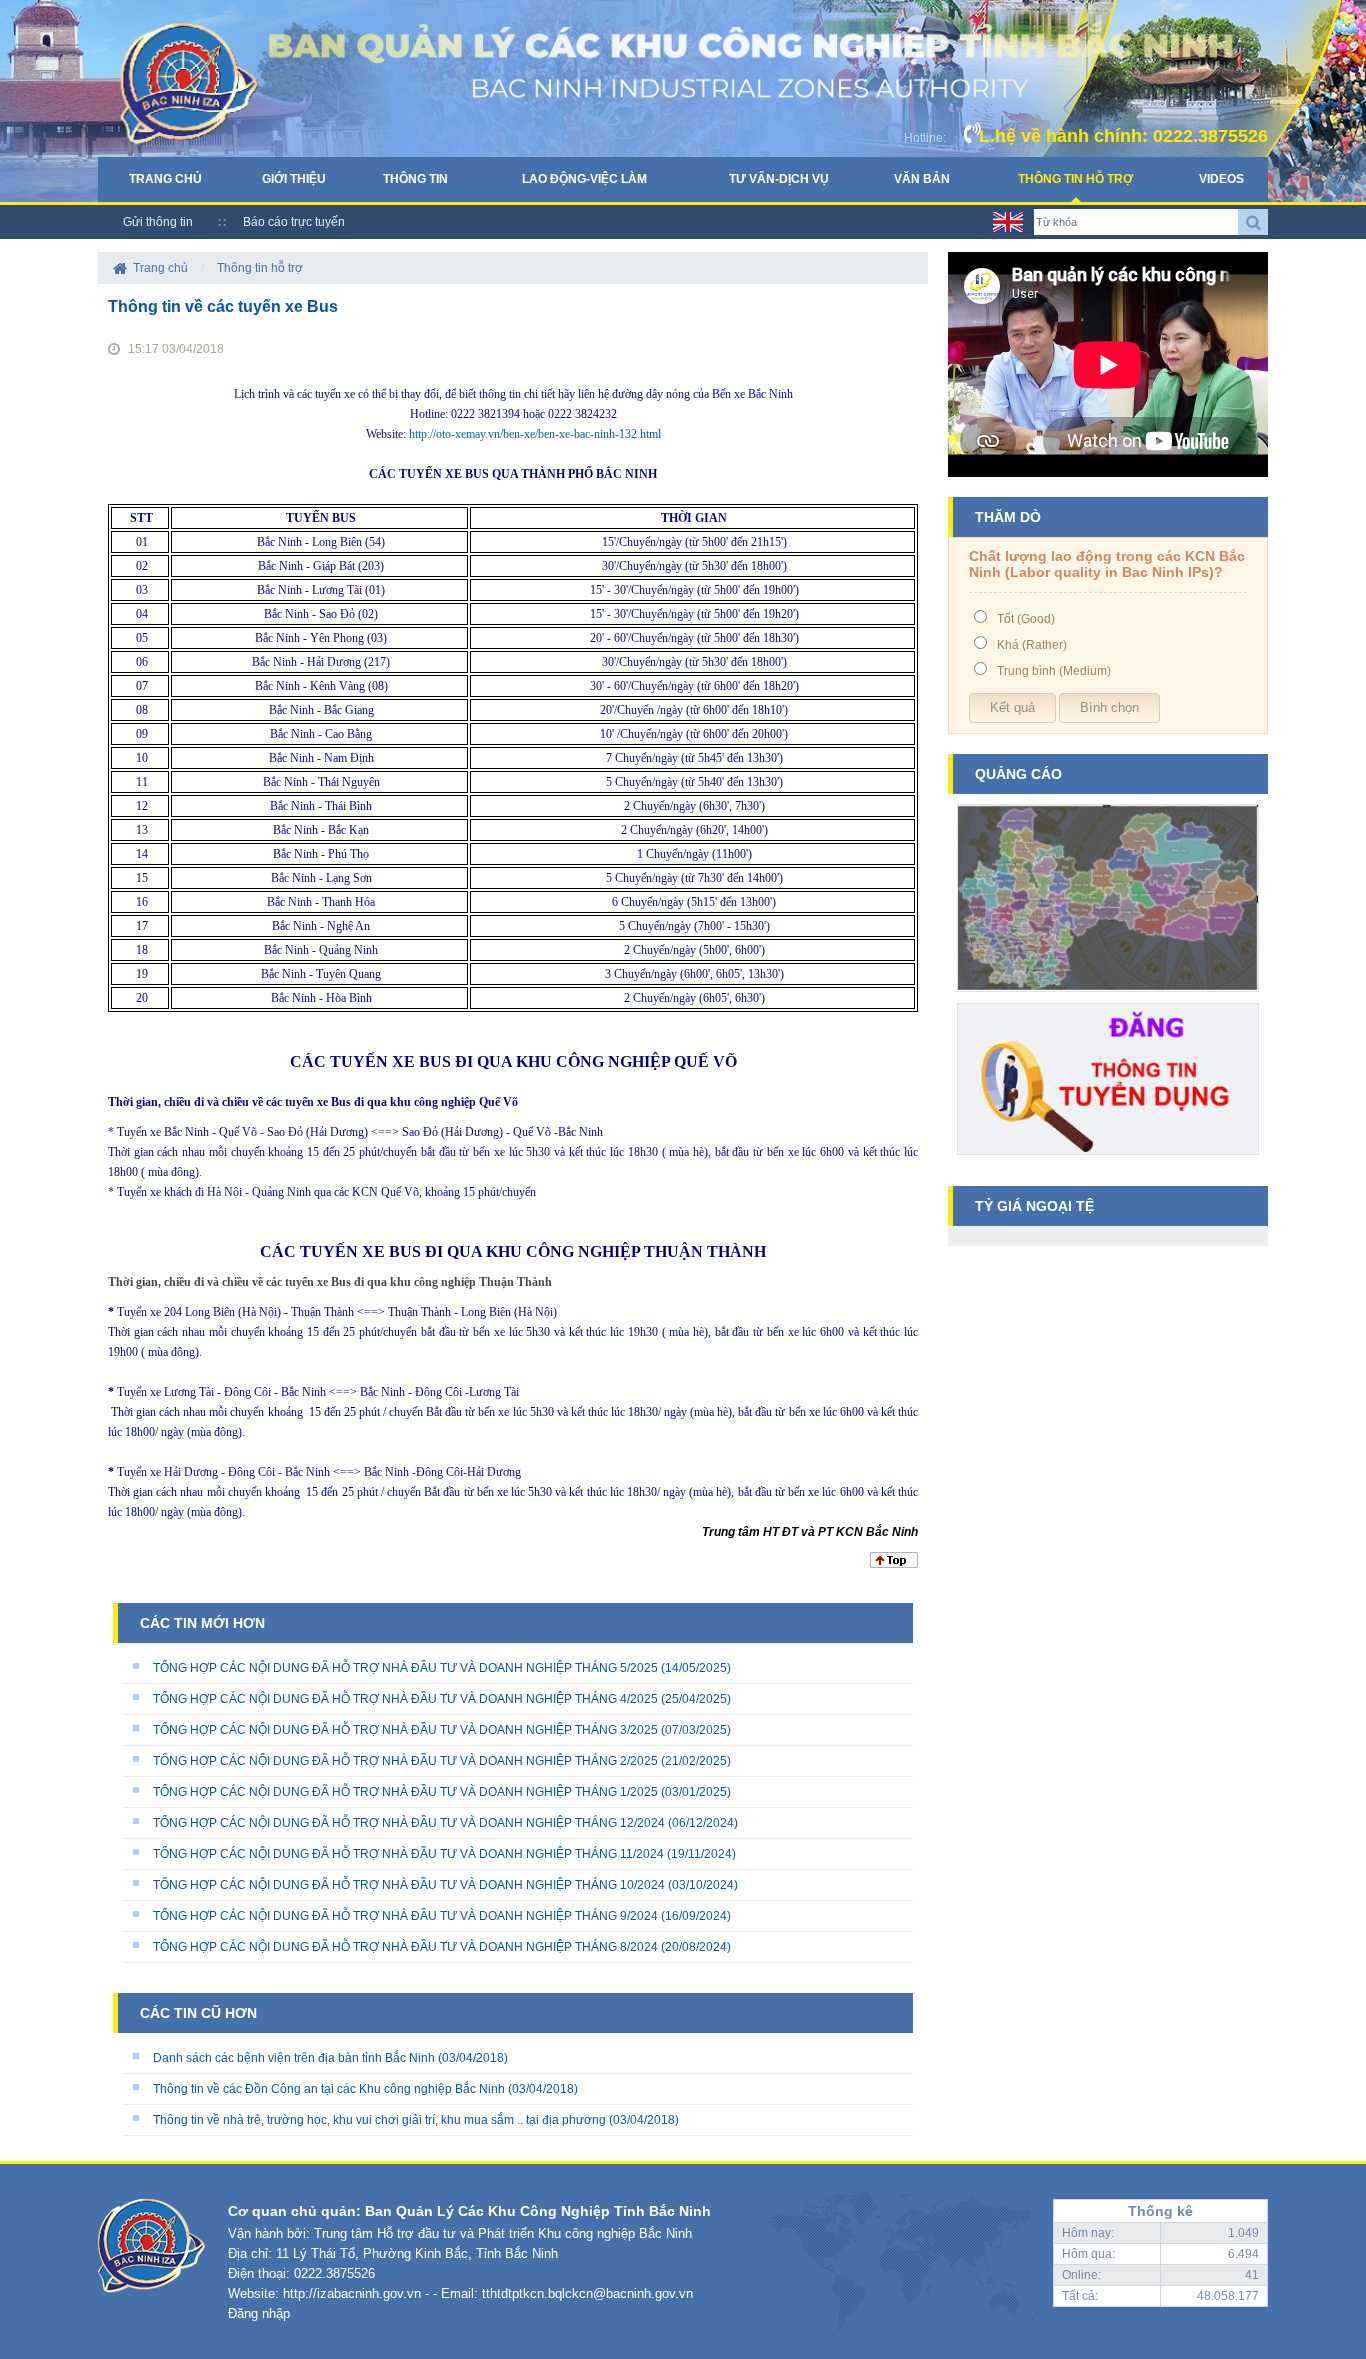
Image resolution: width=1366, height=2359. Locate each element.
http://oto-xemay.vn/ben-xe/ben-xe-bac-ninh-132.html (535, 434)
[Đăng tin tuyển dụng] (1108, 1162)
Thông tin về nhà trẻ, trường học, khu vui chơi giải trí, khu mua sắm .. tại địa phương (379, 2120)
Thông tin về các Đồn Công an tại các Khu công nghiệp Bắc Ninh (329, 2089)
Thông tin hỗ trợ (1075, 179)
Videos (1221, 179)
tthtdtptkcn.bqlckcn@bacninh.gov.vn (587, 2293)
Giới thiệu (294, 179)
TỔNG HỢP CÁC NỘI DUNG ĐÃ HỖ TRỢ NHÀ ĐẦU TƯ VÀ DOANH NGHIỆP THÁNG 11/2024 (408, 1854)
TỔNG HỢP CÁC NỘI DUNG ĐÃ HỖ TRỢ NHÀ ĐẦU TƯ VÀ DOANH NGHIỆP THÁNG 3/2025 (405, 1730)
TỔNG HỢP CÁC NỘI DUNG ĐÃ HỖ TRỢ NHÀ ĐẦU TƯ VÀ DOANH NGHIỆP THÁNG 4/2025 (405, 1699)
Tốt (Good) (1026, 619)
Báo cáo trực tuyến (294, 222)
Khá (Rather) (1032, 645)
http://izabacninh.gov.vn (352, 2293)
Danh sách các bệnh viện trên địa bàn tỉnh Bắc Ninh (294, 2058)
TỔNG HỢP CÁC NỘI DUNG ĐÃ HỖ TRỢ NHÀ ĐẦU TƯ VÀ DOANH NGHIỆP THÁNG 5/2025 (405, 1668)
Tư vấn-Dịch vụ (779, 179)
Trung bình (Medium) (1054, 671)
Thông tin (415, 179)
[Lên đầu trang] (894, 1564)
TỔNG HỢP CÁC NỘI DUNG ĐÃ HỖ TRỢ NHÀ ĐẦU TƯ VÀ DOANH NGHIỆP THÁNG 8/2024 (405, 1947)
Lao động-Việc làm (584, 179)
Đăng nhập (259, 2313)
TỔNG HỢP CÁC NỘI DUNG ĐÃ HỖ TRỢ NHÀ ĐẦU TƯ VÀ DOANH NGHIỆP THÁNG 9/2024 (405, 1916)
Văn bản (922, 179)
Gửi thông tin (158, 222)
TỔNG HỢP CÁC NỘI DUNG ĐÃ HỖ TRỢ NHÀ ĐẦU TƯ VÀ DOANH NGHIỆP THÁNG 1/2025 (405, 1792)
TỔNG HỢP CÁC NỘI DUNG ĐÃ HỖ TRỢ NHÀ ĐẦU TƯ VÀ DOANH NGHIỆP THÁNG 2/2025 (405, 1761)
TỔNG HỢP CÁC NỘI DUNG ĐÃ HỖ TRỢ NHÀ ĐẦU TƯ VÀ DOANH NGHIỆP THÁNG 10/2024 (409, 1885)
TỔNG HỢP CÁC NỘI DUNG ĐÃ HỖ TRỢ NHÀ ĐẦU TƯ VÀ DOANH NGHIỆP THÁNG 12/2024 (409, 1823)
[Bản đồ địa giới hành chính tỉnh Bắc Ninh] (1108, 999)
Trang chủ (165, 179)
